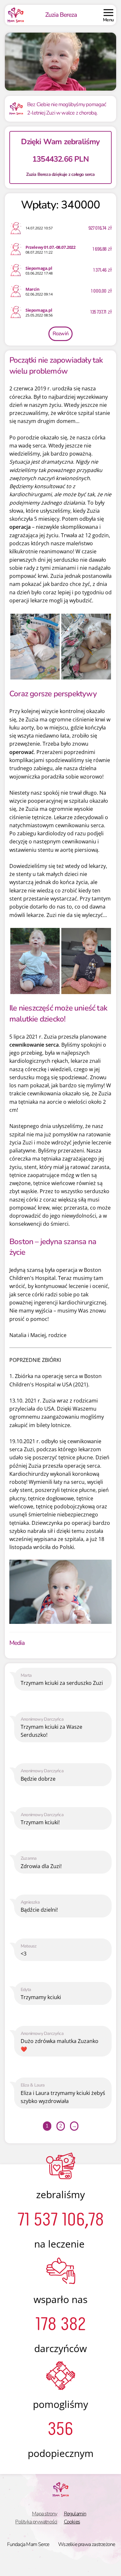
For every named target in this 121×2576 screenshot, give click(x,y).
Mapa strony (45, 2514)
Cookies (72, 2522)
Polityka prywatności (36, 2522)
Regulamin (75, 2514)
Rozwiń (60, 334)
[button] (108, 15)
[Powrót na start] (16, 15)
